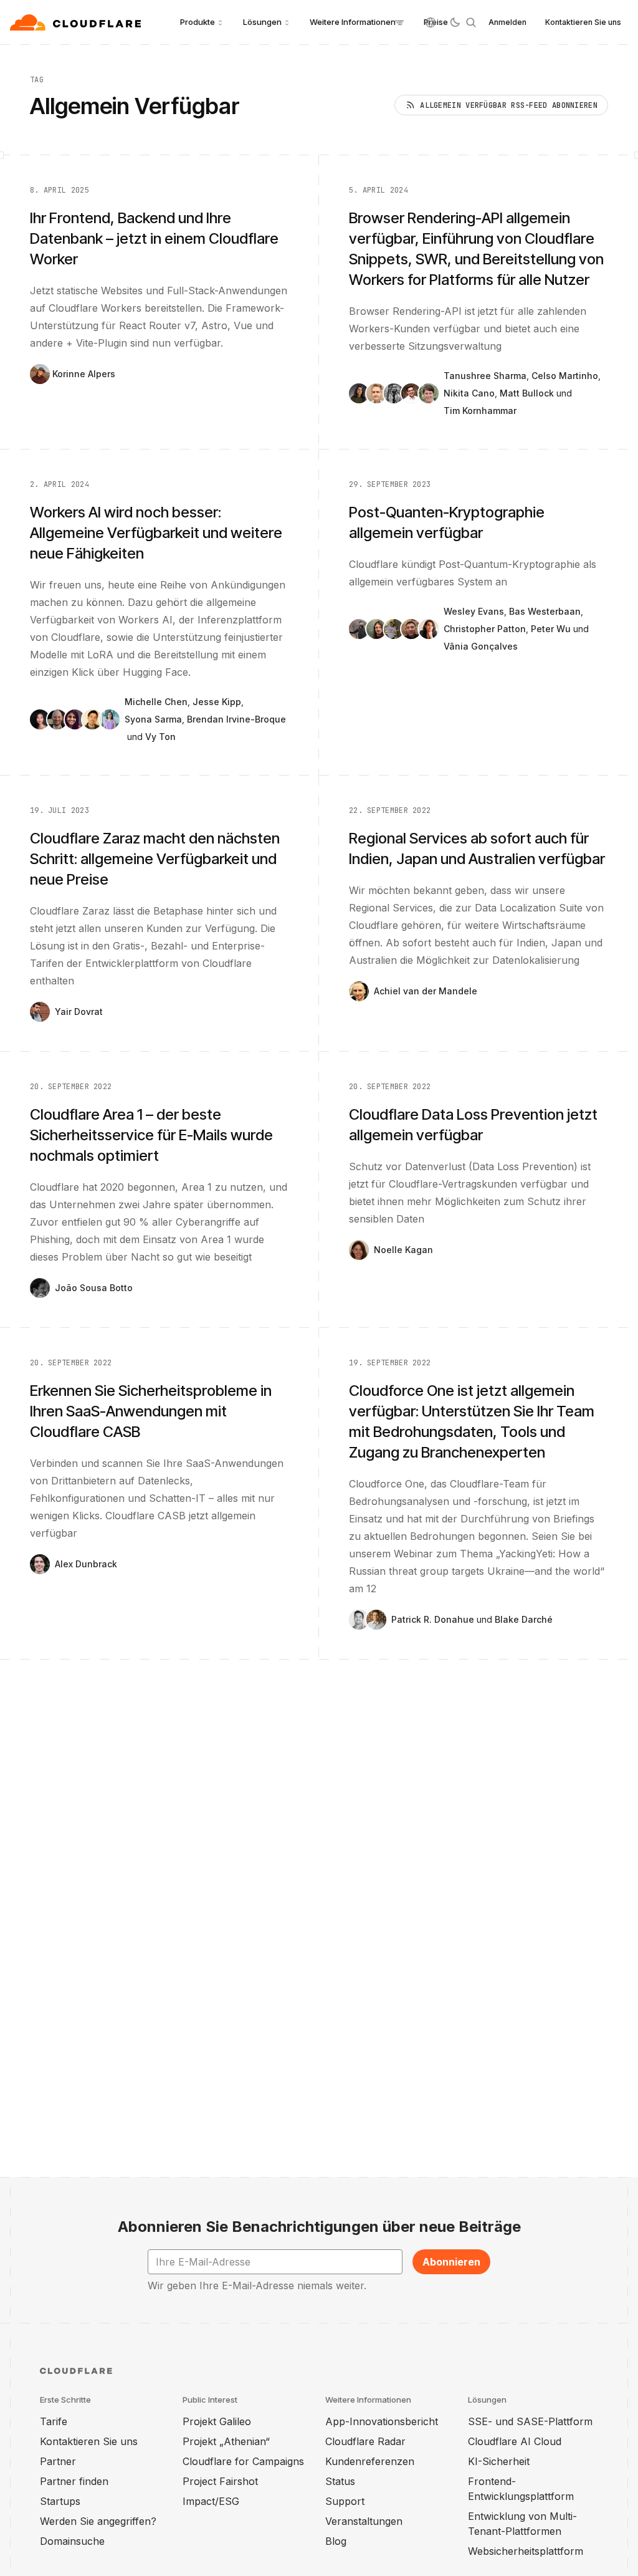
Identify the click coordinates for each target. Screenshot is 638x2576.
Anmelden (507, 22)
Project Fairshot (220, 2481)
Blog (336, 2541)
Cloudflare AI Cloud (515, 2441)
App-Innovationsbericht (382, 2421)
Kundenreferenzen (370, 2461)
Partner (58, 2461)
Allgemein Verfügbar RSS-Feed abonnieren (509, 105)
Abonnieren (451, 2262)
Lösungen (262, 22)
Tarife (54, 2421)
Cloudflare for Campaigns (243, 2461)
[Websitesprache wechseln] (431, 22)
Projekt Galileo (217, 2421)
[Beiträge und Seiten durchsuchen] (471, 22)
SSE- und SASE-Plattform (530, 2421)
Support (345, 2501)
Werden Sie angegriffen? (98, 2521)
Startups (60, 2501)
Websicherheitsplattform (526, 2551)
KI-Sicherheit (499, 2461)
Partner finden (74, 2481)
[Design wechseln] (455, 22)
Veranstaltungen (364, 2521)
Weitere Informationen (353, 22)
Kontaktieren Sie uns (583, 22)
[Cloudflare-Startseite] (77, 22)
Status (340, 2481)
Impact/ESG (211, 2501)
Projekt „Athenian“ (226, 2441)
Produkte (198, 22)
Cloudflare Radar (365, 2441)
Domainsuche (72, 2541)
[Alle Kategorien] (399, 22)
